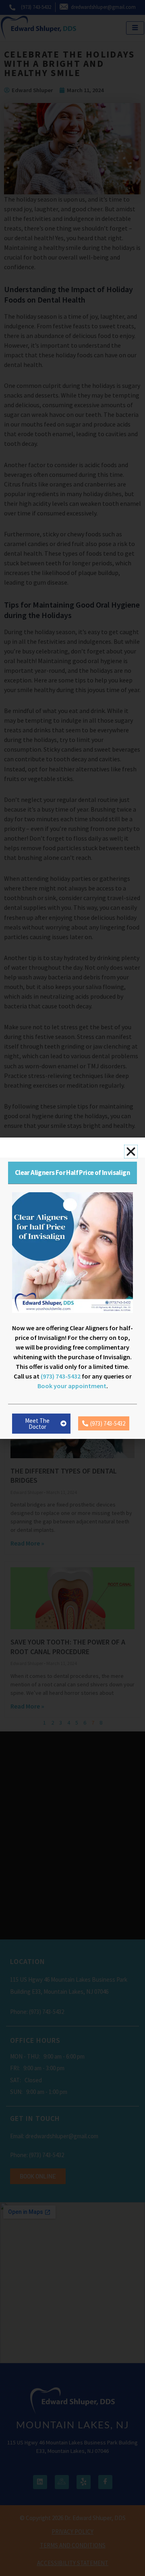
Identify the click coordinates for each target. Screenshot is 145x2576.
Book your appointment (72, 1386)
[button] (131, 1152)
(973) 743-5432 (61, 1376)
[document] (72, 1288)
